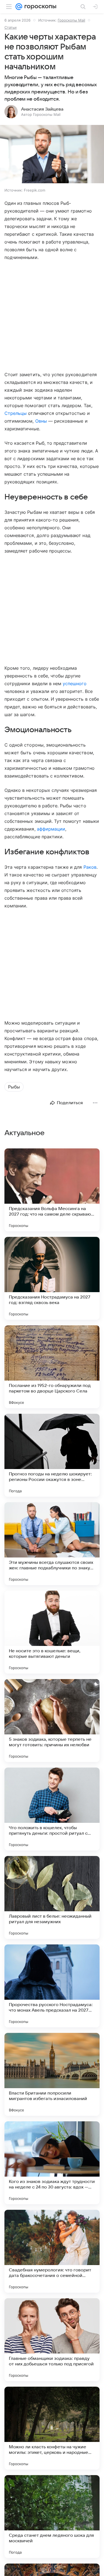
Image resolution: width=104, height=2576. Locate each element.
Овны (41, 421)
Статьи (11, 27)
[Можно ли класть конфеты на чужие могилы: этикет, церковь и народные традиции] (52, 2428)
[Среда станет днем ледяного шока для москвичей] (52, 2517)
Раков (90, 867)
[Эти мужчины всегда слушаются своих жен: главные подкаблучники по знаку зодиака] (52, 1544)
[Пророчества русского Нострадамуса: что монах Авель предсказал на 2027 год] (52, 1986)
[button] (52, 155)
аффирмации (51, 829)
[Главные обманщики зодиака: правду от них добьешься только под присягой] (52, 2340)
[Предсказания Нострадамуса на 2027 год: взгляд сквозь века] (52, 1278)
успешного (74, 684)
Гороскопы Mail (71, 20)
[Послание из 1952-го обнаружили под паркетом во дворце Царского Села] (52, 1367)
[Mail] (19, 7)
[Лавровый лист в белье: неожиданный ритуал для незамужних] (52, 1897)
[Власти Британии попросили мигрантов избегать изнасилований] (52, 2074)
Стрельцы (16, 413)
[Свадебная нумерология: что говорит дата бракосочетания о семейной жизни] (52, 2251)
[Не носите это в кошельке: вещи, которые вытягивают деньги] (52, 1632)
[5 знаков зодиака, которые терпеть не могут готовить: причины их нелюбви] (52, 1721)
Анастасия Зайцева (42, 109)
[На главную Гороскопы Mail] (39, 7)
